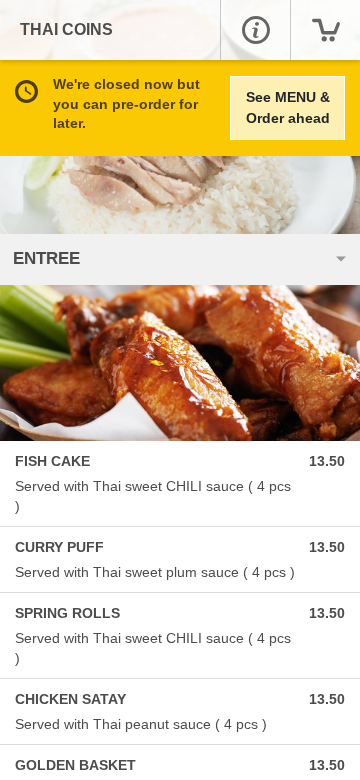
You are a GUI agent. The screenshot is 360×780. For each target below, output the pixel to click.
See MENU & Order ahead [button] (288, 107)
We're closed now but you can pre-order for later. (126, 103)
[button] (255, 30)
